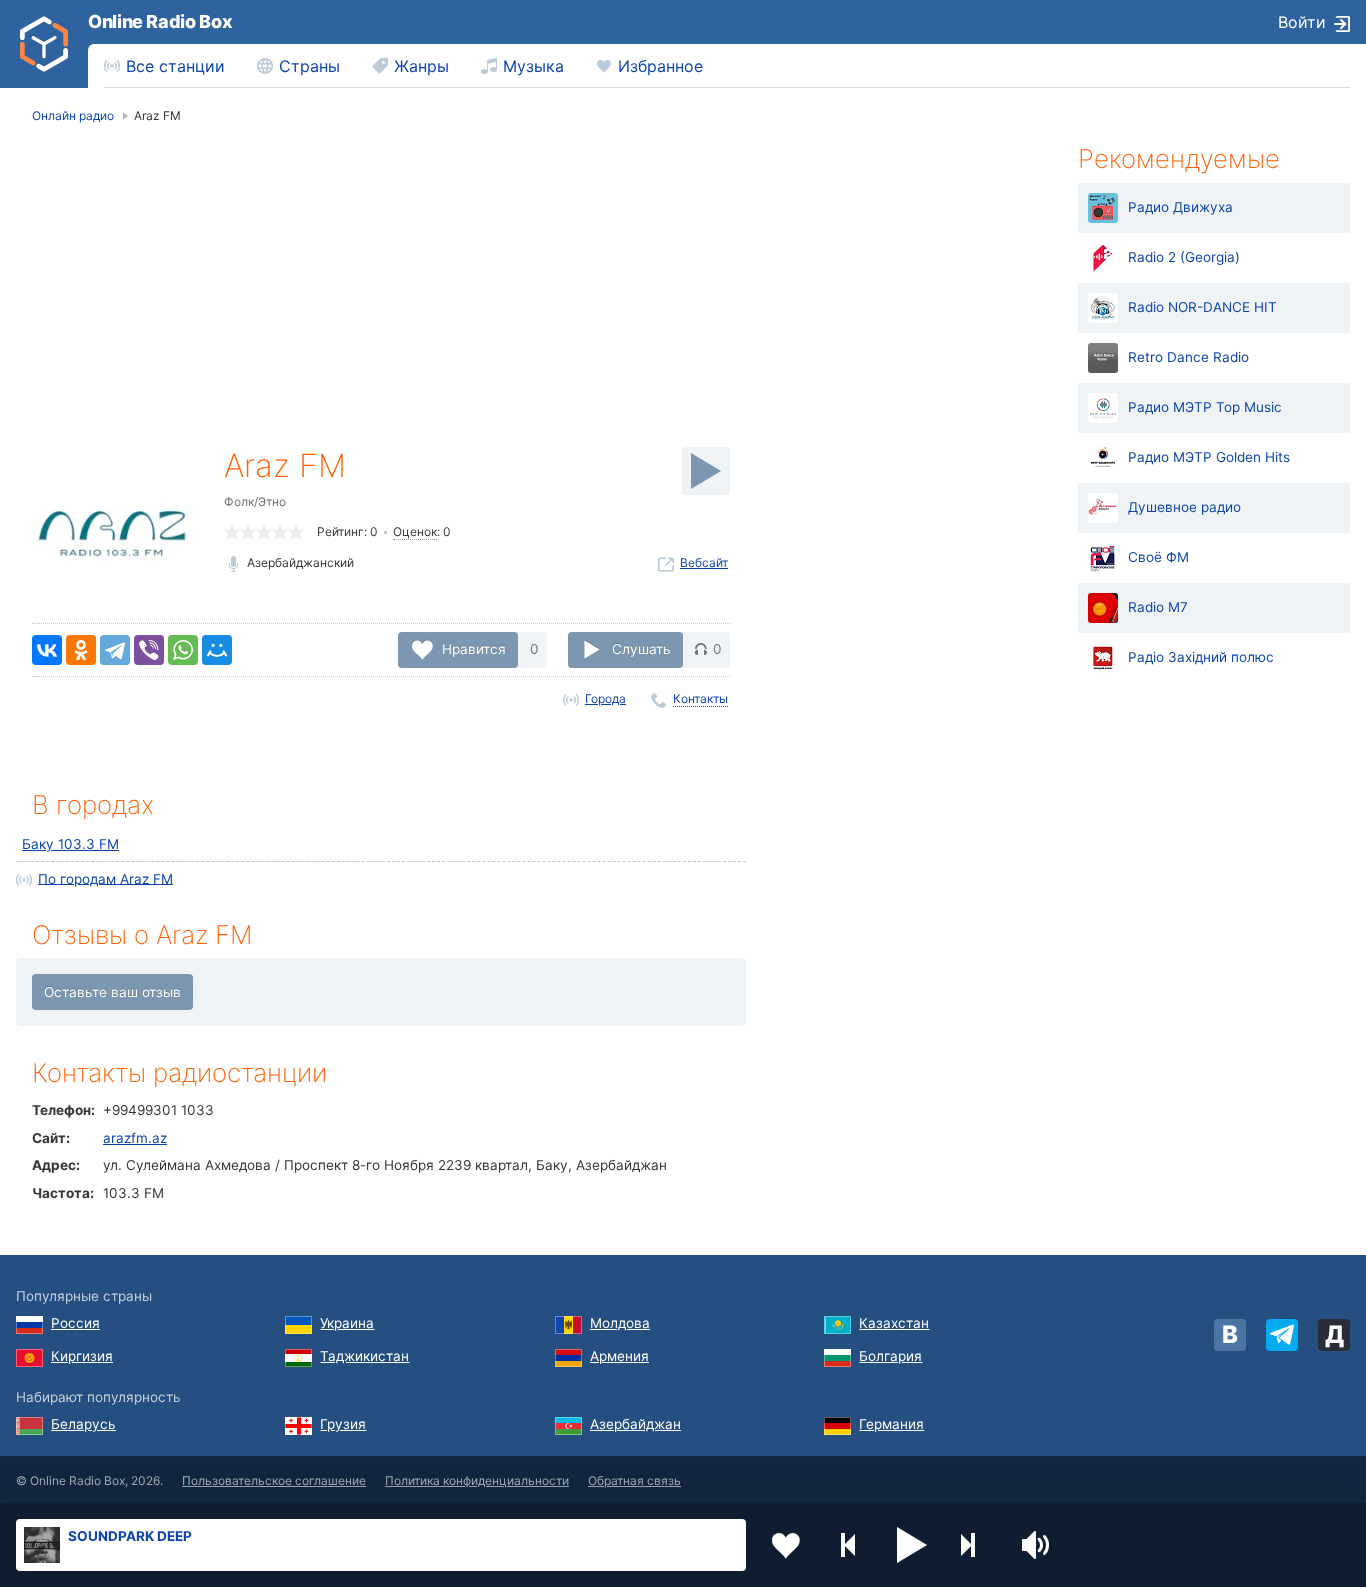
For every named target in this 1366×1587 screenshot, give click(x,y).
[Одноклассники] (81, 650)
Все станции (175, 66)
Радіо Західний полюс (1201, 657)
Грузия (343, 1424)
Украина (347, 1323)
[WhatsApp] (183, 650)
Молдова (620, 1323)
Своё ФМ (1158, 557)
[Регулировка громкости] (1038, 1545)
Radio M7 (1158, 607)
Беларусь (83, 1424)
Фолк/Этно (255, 501)
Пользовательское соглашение (274, 1480)
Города (605, 698)
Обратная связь (634, 1480)
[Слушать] (706, 471)
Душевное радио (1184, 507)
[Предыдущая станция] (849, 1545)
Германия (891, 1424)
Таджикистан (364, 1356)
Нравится (474, 649)
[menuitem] (164, 66)
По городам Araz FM (105, 878)
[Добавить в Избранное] (786, 1545)
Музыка (533, 66)
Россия (75, 1323)
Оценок (415, 531)
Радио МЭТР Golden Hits (1209, 457)
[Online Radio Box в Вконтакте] (1230, 1335)
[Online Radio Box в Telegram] (1282, 1335)
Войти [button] (1302, 22)
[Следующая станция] (975, 1545)
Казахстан (894, 1323)
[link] (44, 44)
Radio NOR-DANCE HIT (1202, 307)
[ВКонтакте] (47, 650)
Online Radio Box (160, 21)
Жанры (421, 66)
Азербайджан (635, 1424)
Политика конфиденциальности (477, 1480)
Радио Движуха (1180, 207)
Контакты (700, 698)
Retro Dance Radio (1188, 357)
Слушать (641, 649)
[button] (912, 1545)
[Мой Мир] (217, 650)
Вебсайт (704, 562)
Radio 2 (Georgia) (1184, 257)
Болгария (890, 1356)
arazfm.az (135, 1138)
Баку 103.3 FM (70, 844)
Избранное (660, 66)
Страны (309, 66)
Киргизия (82, 1356)
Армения (619, 1356)
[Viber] (149, 650)
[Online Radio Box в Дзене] (1334, 1335)
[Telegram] (115, 650)
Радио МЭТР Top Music (1205, 407)
